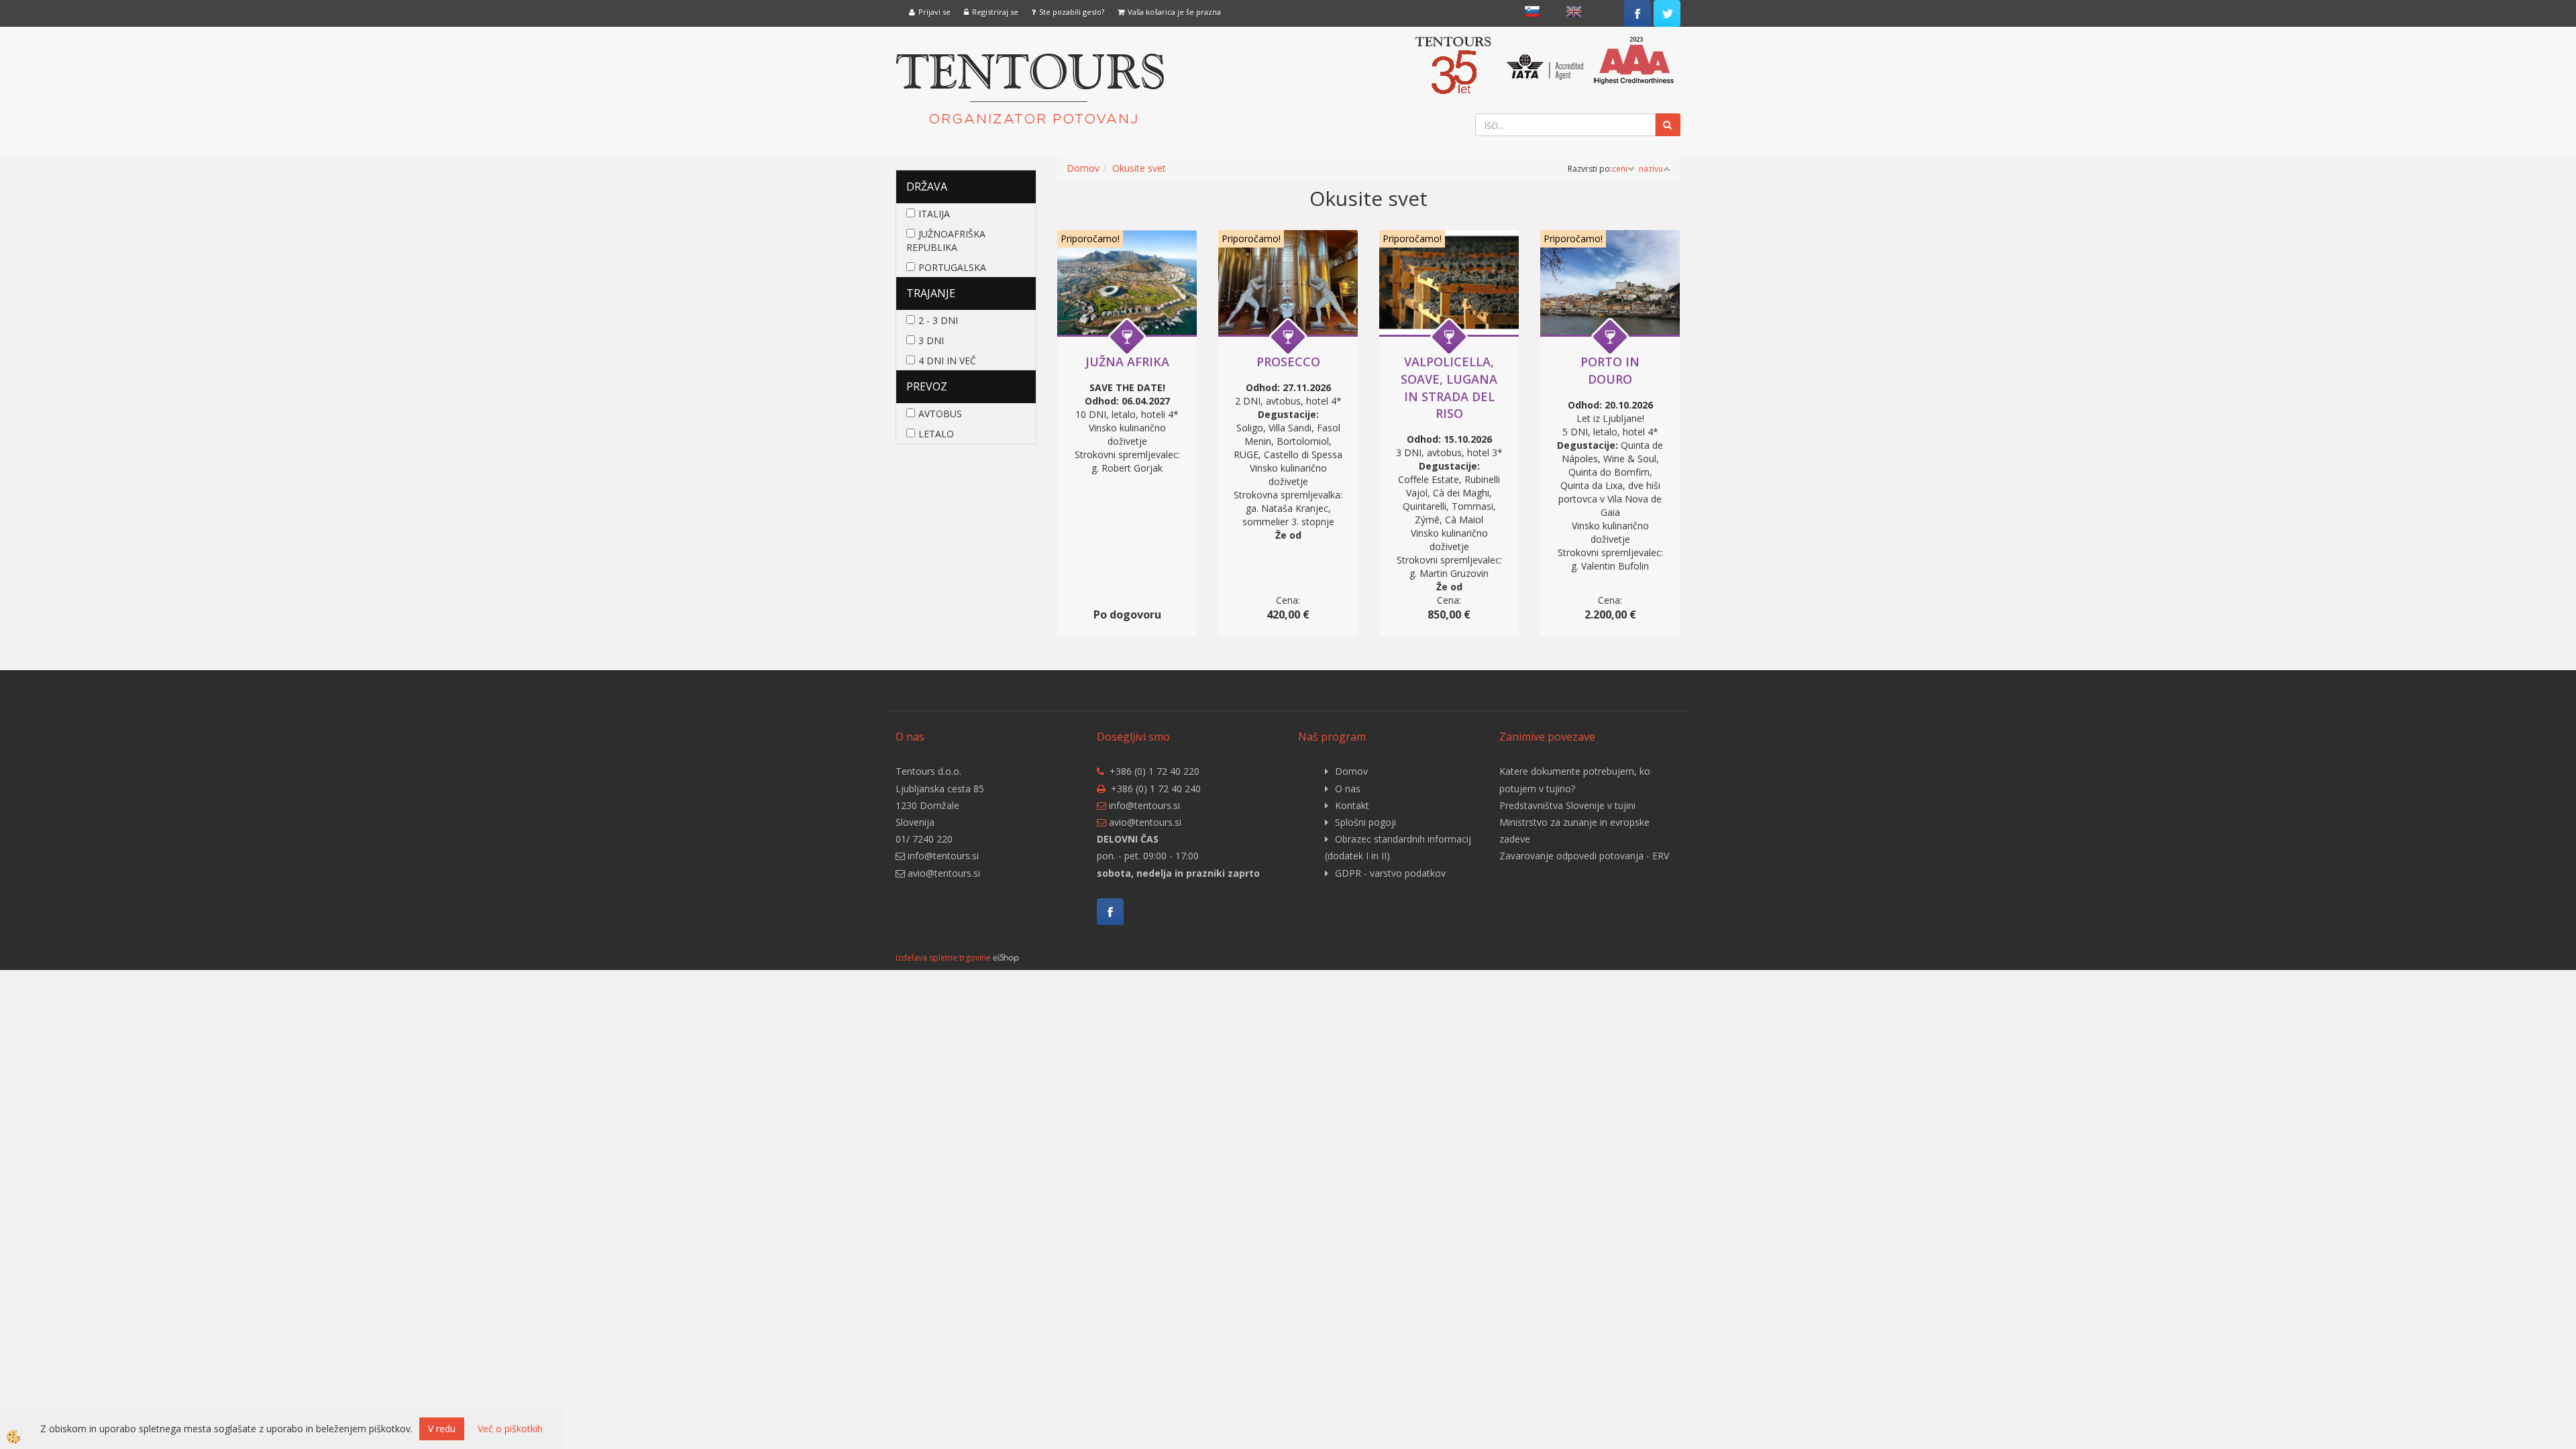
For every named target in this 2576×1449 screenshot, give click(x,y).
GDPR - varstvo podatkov (1390, 873)
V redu (442, 1429)
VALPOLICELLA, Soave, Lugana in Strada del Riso (1449, 387)
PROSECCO (1288, 362)
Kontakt (1352, 805)
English (1574, 11)
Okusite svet (1139, 168)
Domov (1083, 168)
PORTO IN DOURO (1610, 370)
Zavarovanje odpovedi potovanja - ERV (1584, 856)
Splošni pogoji (1365, 822)
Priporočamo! (1090, 238)
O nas (1348, 789)
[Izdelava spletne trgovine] (1006, 958)
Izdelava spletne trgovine (943, 958)
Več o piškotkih (510, 1429)
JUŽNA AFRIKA (1127, 362)
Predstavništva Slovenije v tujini (1567, 805)
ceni (1620, 169)
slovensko (1532, 11)
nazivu (1651, 169)
